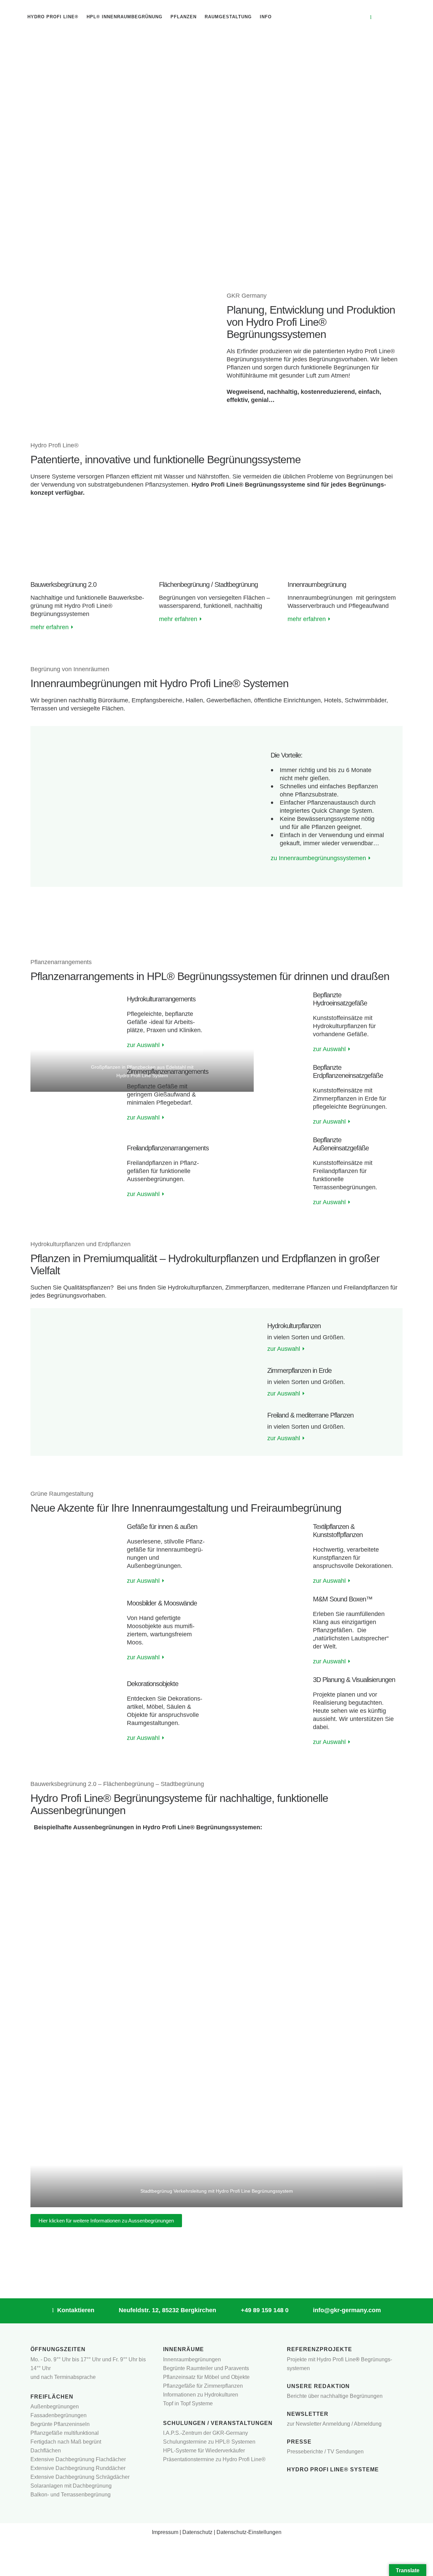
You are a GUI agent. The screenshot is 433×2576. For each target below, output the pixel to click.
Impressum (165, 2532)
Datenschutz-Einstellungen (249, 2532)
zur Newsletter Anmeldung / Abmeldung (334, 2424)
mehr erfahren (52, 627)
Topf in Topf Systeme (188, 2403)
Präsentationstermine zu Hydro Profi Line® (214, 2459)
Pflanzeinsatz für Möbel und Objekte (206, 2377)
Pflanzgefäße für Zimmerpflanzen (203, 2386)
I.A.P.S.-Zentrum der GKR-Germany (206, 2433)
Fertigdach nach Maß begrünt (66, 2442)
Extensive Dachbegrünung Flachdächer (78, 2459)
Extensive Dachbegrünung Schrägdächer (80, 2477)
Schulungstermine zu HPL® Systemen (209, 2442)
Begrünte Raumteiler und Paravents (206, 2368)
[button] (38, 1382)
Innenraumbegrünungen (192, 2359)
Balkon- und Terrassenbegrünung (71, 2495)
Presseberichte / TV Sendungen (325, 2452)
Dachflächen (46, 2451)
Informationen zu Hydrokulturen (201, 2395)
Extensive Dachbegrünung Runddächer (78, 2468)
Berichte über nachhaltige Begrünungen (335, 2396)
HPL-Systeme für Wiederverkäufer (204, 2451)
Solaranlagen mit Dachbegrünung (71, 2486)
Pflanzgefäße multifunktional (65, 2433)
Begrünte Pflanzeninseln (60, 2424)
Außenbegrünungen (55, 2407)
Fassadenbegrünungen (59, 2415)
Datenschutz (197, 2532)
